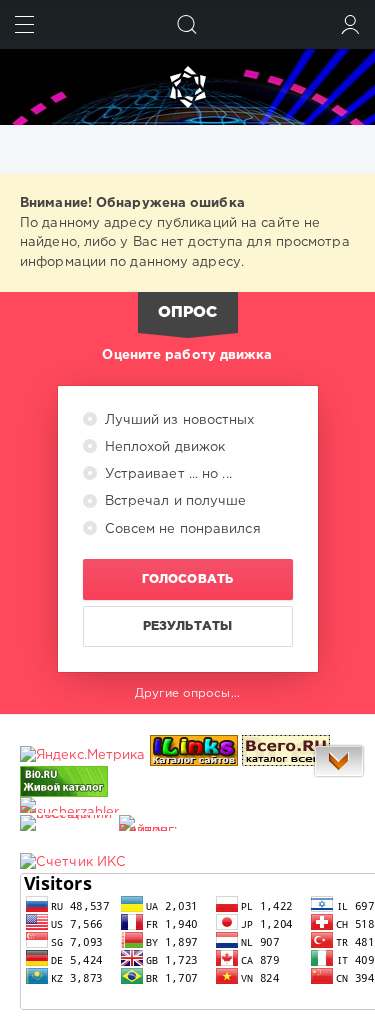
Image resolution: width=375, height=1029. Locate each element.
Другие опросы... (187, 693)
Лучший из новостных (178, 420)
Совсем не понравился (181, 529)
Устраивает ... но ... (166, 474)
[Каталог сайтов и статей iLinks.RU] (194, 755)
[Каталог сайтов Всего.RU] (286, 755)
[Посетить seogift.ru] (73, 862)
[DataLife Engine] (187, 87)
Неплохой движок (163, 447)
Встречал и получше (174, 501)
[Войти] (350, 24)
